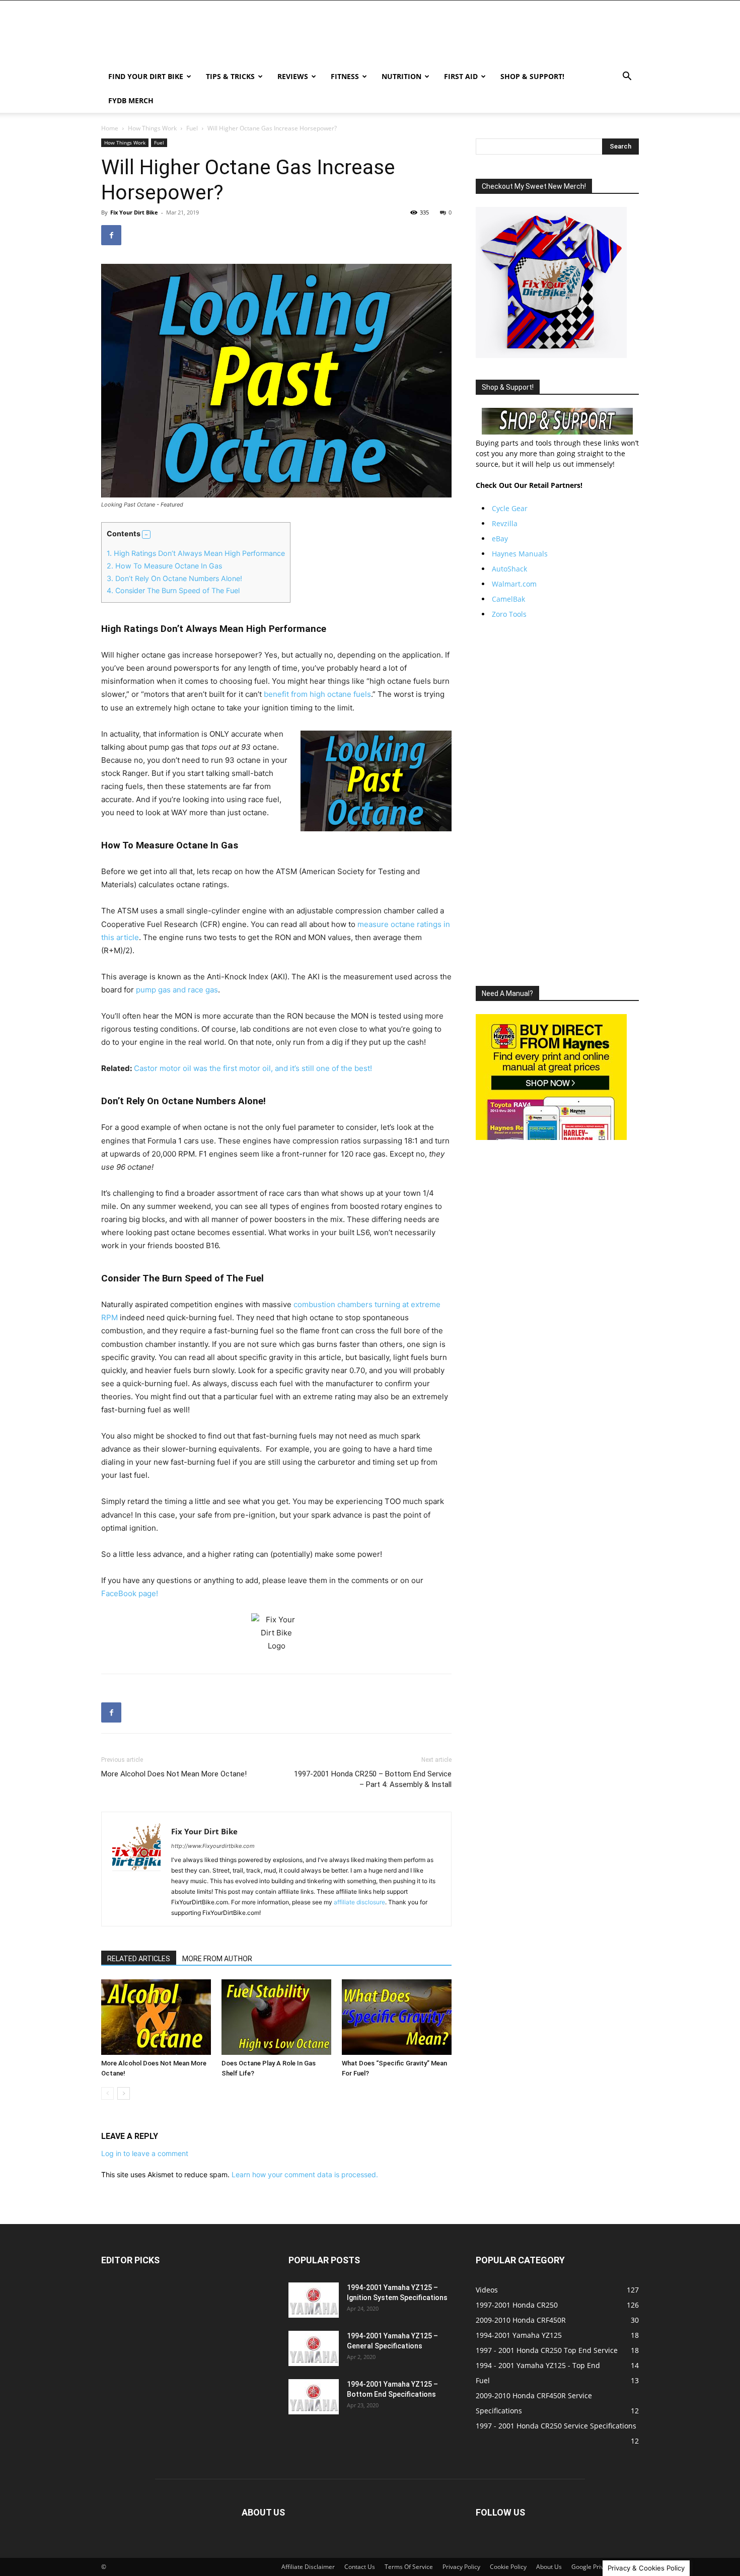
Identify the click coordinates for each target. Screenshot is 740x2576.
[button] (627, 77)
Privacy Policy (461, 2567)
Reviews (293, 76)
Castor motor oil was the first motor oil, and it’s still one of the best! (253, 1068)
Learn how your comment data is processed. (305, 2174)
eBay (500, 539)
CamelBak (508, 599)
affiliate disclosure (359, 1902)
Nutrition (401, 76)
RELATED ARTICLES (139, 1959)
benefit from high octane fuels (317, 694)
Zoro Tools (509, 614)
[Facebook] (111, 235)
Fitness (345, 76)
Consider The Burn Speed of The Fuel (173, 590)
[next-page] (124, 2093)
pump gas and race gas (177, 990)
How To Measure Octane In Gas (164, 566)
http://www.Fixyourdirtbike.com (213, 1846)
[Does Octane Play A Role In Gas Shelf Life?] (276, 2017)
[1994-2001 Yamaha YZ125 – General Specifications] (314, 2348)
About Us (549, 2567)
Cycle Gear (510, 508)
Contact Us (360, 2567)
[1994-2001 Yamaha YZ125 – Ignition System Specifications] (314, 2300)
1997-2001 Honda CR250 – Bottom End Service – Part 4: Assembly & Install (373, 1779)
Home (110, 128)
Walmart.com (514, 584)
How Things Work (152, 128)
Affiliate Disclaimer (308, 2567)
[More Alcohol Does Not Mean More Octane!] (156, 2017)
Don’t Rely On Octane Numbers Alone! (174, 578)
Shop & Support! (532, 76)
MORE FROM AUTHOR (217, 1959)
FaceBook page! (130, 1593)
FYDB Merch (131, 100)
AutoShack (509, 569)
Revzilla (505, 523)
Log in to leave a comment (145, 2153)
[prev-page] (107, 2093)
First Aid (461, 76)
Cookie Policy (508, 2567)
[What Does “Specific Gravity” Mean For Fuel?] (397, 2017)
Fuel (192, 128)
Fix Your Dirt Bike (134, 212)
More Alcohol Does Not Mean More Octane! (174, 1774)
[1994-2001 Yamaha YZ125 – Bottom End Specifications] (314, 2397)
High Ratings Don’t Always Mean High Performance (196, 553)
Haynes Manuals (520, 554)
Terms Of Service (409, 2567)
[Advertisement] (557, 803)
